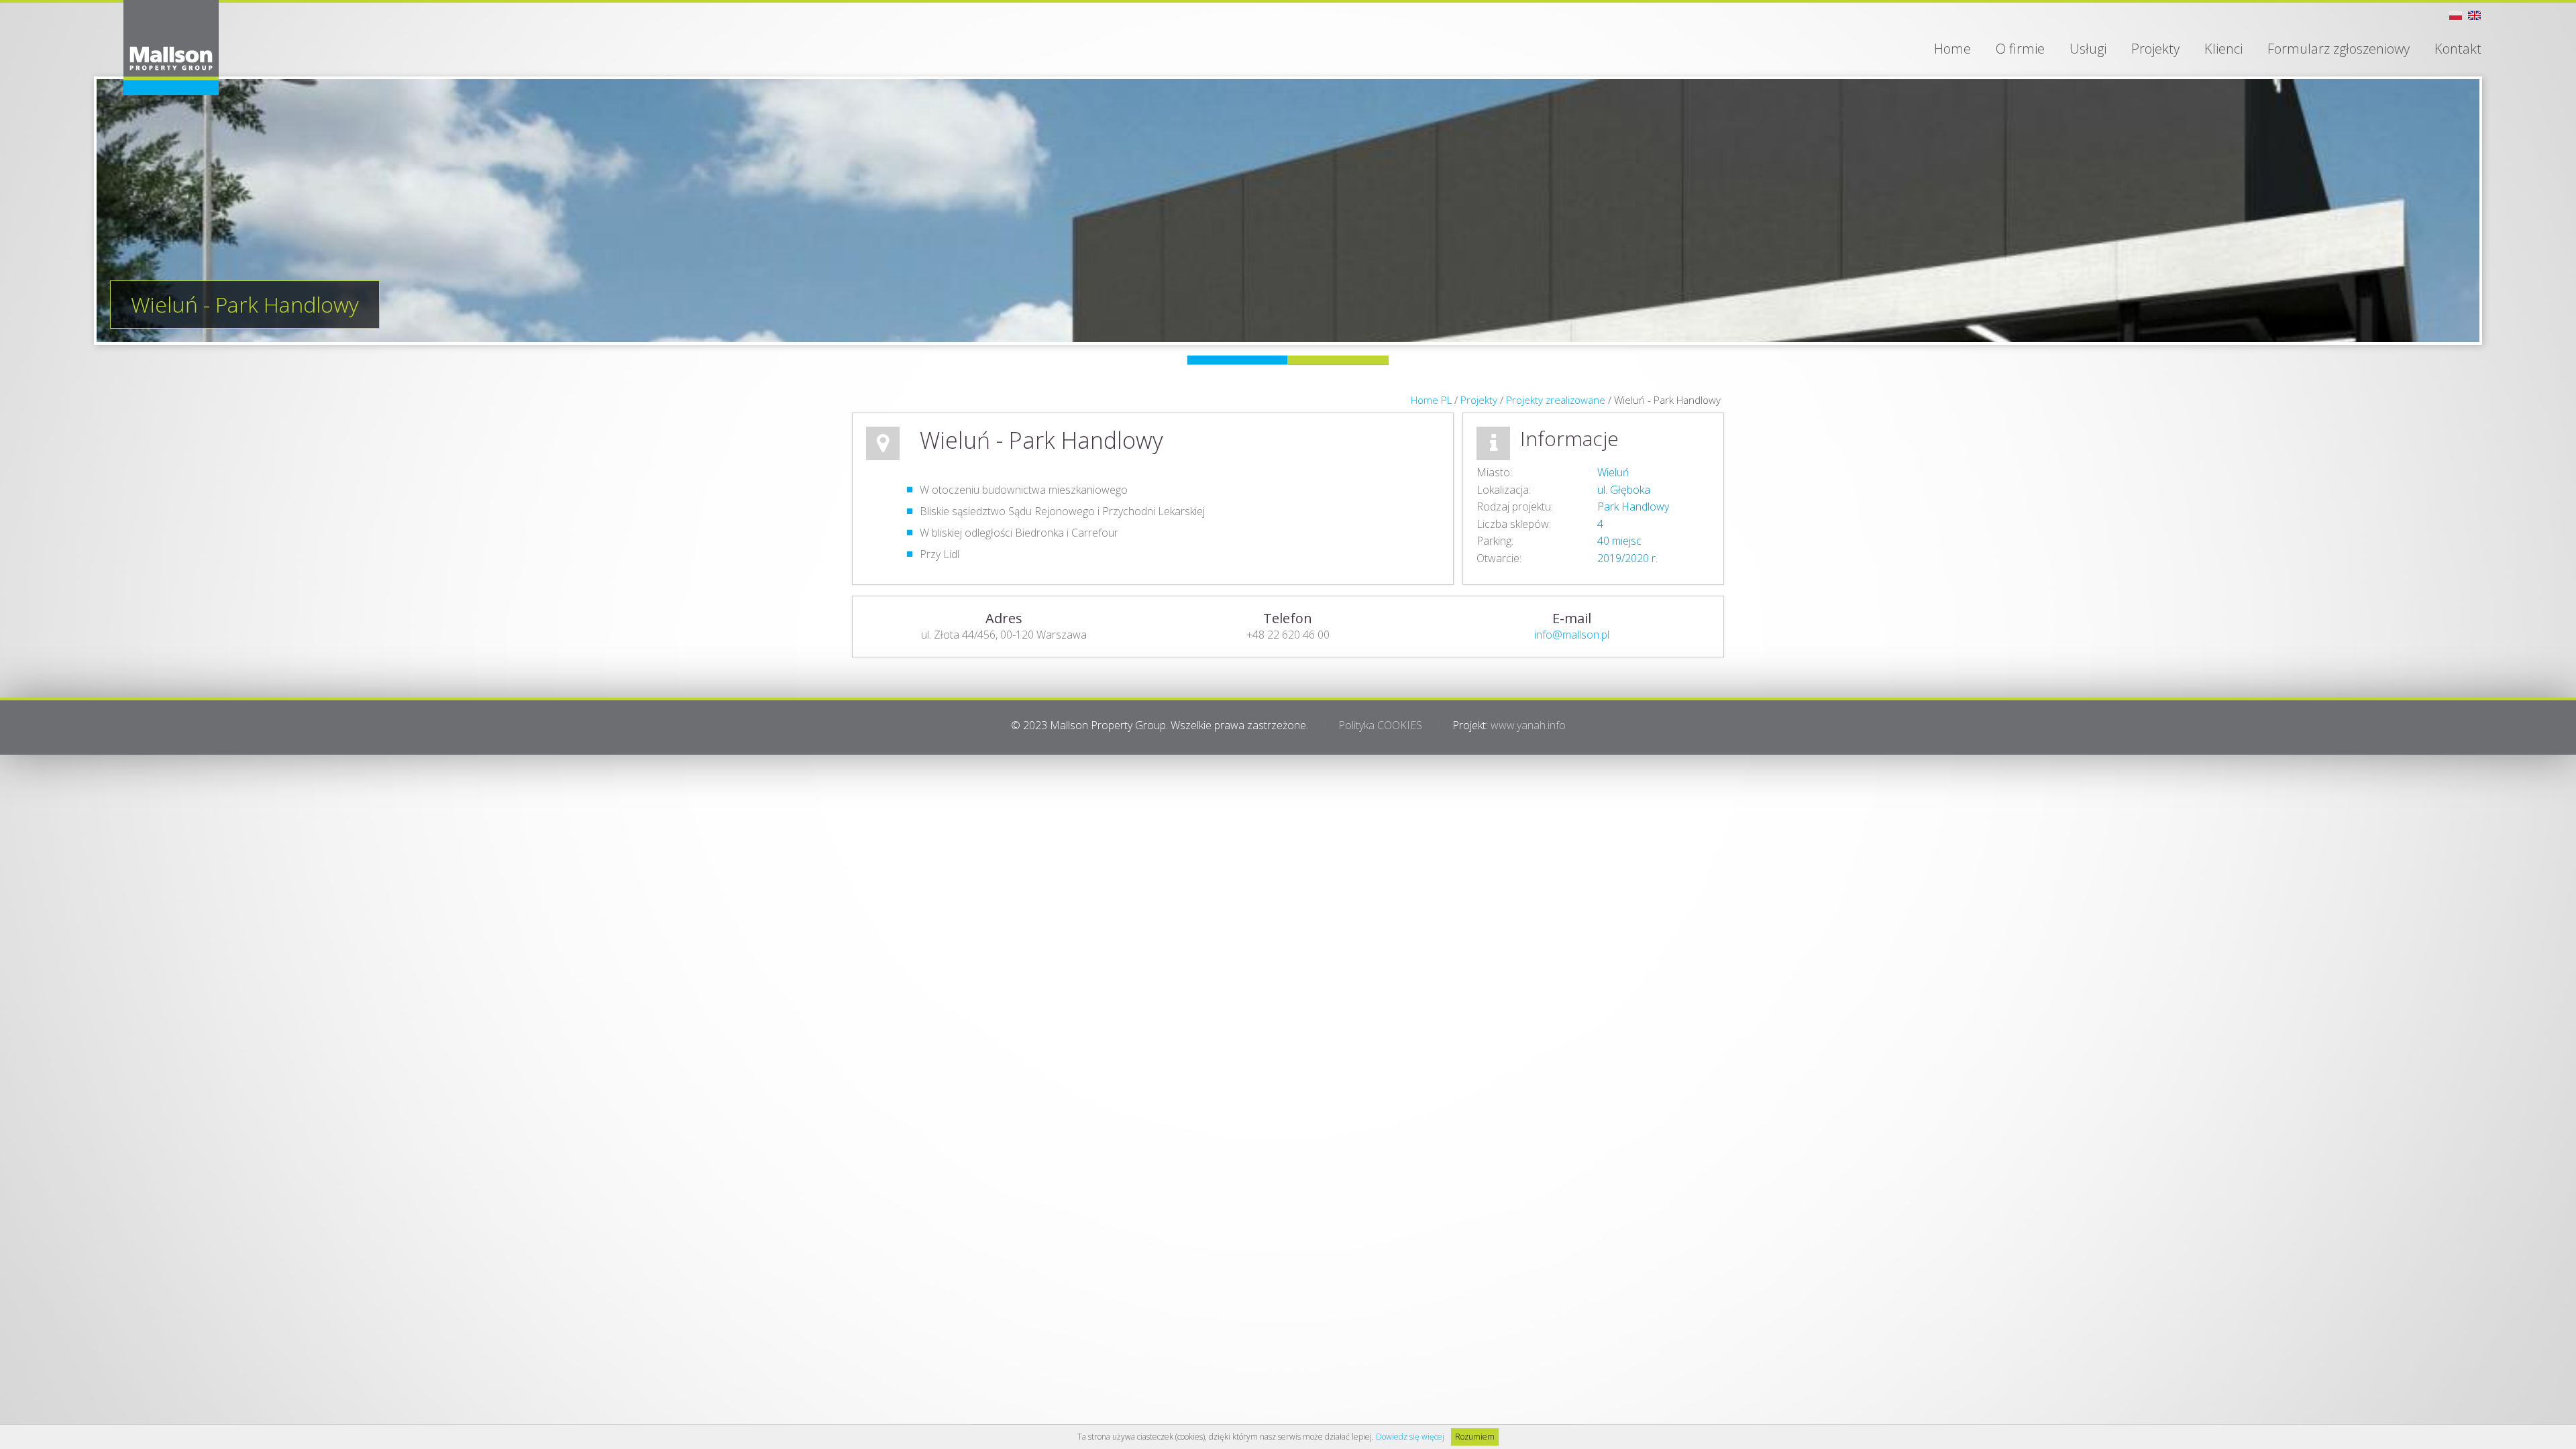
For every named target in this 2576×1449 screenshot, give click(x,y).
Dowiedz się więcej (1410, 1437)
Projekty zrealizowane (1556, 400)
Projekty (1479, 400)
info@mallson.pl (1572, 635)
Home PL (1431, 400)
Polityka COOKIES (1380, 725)
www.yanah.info (1528, 725)
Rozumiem (1475, 1437)
